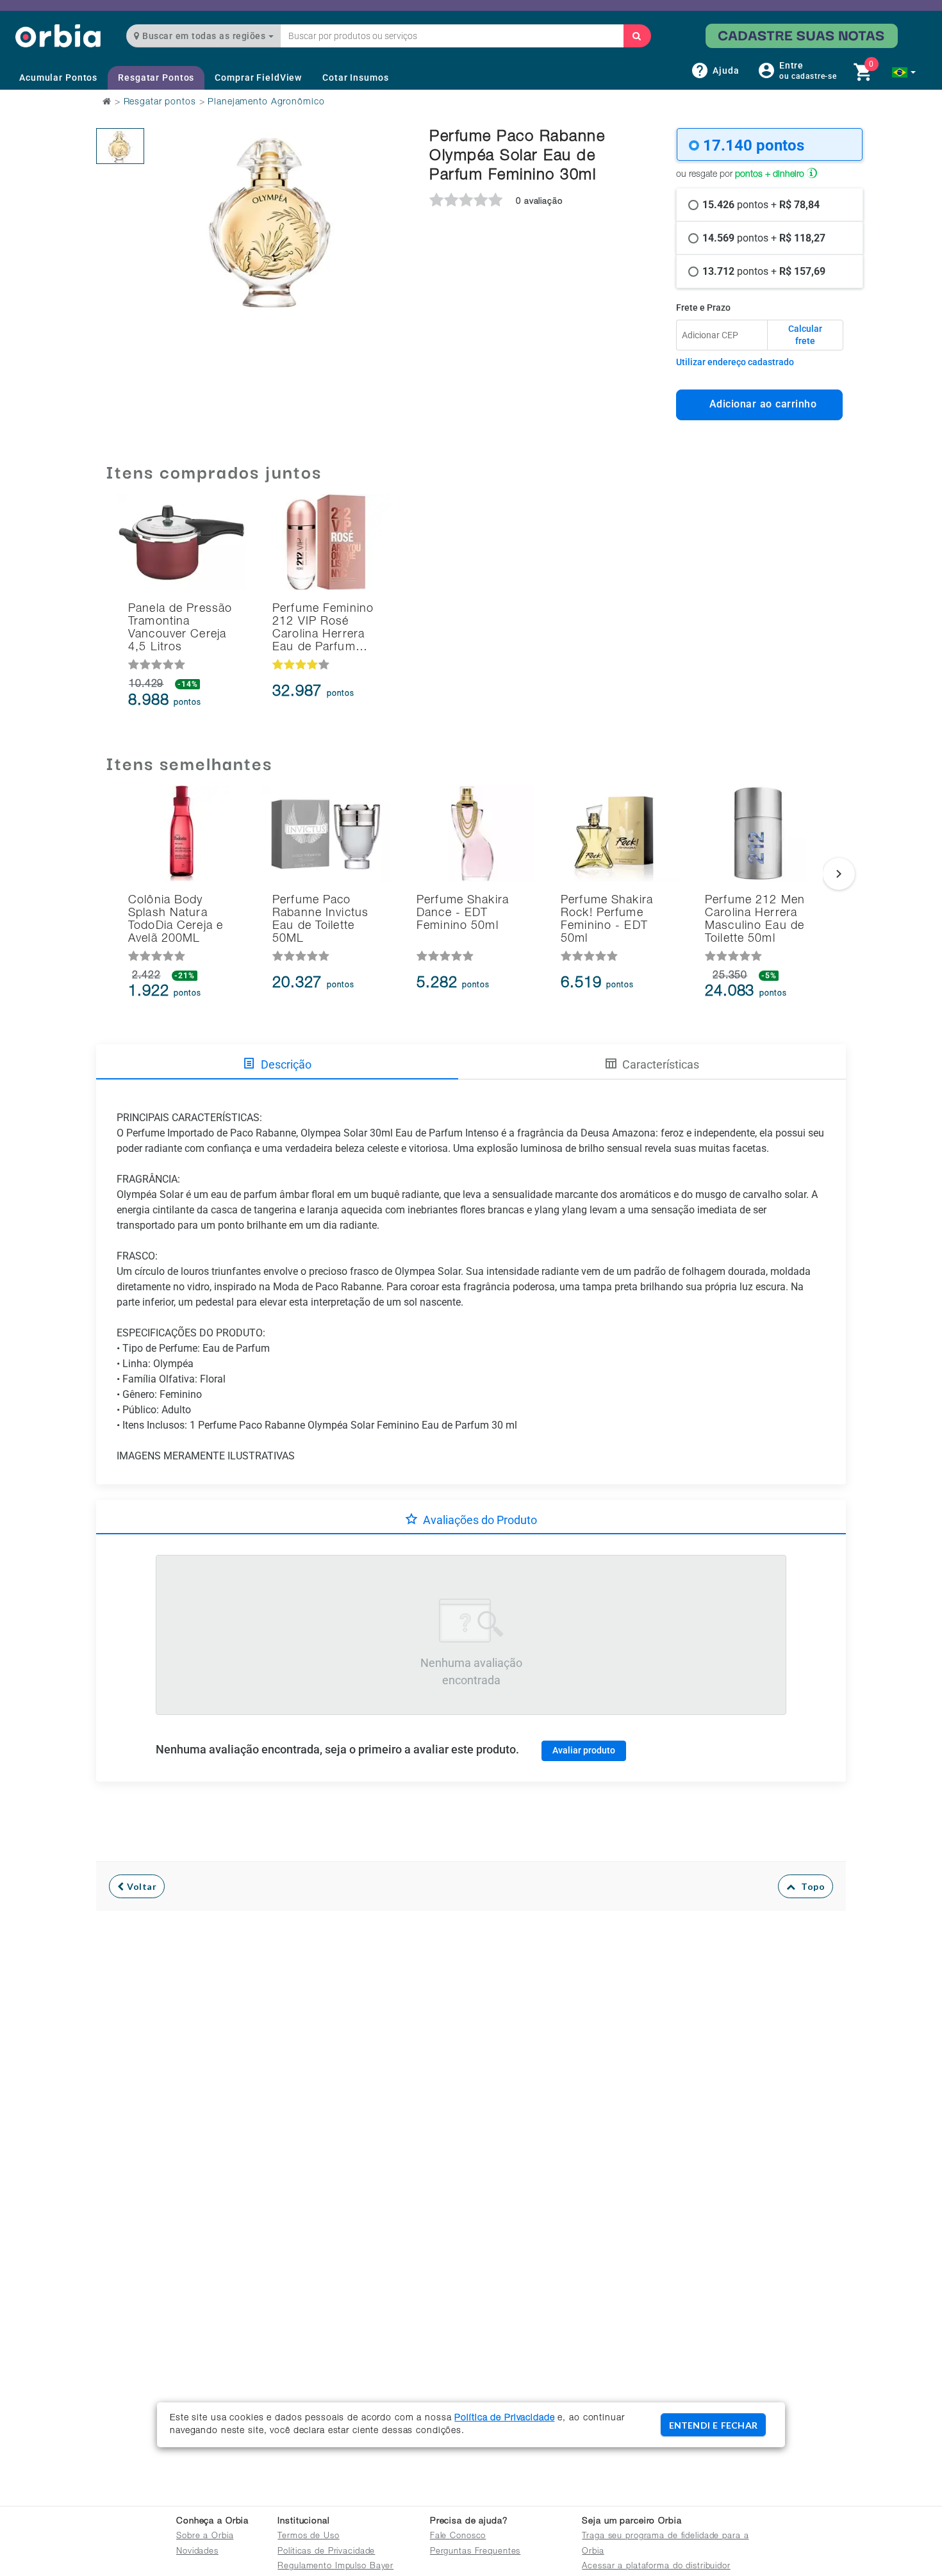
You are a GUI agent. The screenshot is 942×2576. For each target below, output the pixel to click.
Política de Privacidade (504, 2418)
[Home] (58, 36)
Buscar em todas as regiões (204, 36)
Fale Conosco (458, 2537)
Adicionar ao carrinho (760, 404)
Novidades (197, 2552)
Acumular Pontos (58, 78)
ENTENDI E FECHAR (713, 2425)
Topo (810, 1886)
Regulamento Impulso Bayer (335, 2567)
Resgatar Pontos (156, 78)
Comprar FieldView (258, 78)
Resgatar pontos (160, 103)
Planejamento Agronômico (266, 103)
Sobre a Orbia (205, 2537)
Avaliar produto (584, 1750)
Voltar (141, 1886)
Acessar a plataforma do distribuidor (656, 2567)
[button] (904, 72)
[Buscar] (637, 36)
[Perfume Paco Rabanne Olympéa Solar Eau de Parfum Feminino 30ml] (120, 146)
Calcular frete (805, 335)
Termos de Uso (308, 2537)
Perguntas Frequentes (475, 2552)
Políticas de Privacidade (326, 2552)
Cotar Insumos (355, 78)
